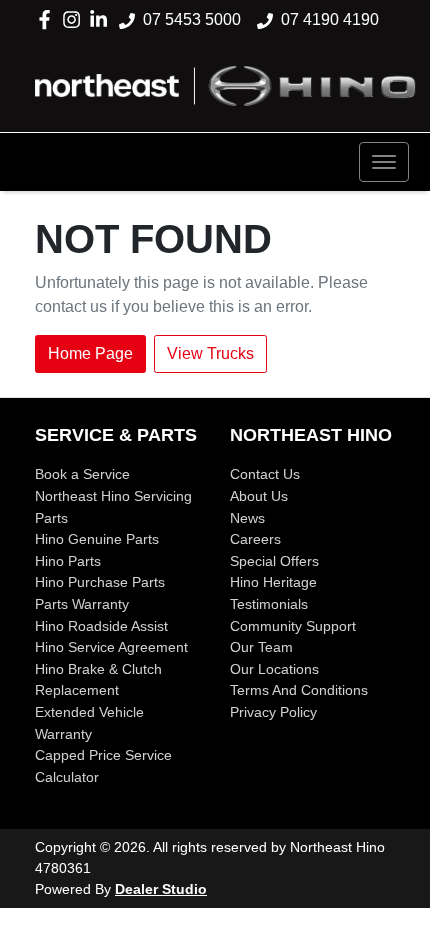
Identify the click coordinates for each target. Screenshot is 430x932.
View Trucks (210, 353)
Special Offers (274, 561)
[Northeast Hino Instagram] (75, 19)
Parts (51, 518)
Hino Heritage (273, 582)
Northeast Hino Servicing (113, 496)
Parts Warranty (82, 604)
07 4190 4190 (330, 19)
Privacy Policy (273, 712)
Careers (255, 539)
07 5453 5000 (192, 19)
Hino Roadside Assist (101, 626)
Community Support (293, 626)
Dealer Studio (161, 889)
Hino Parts (68, 561)
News (247, 518)
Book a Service (82, 474)
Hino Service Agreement (111, 647)
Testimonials (269, 604)
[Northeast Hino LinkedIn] (102, 19)
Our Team (261, 647)
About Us (259, 496)
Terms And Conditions (299, 690)
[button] (384, 162)
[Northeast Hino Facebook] (48, 19)
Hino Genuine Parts (97, 539)
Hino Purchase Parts (100, 582)
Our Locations (274, 669)
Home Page (90, 353)
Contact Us (265, 474)
